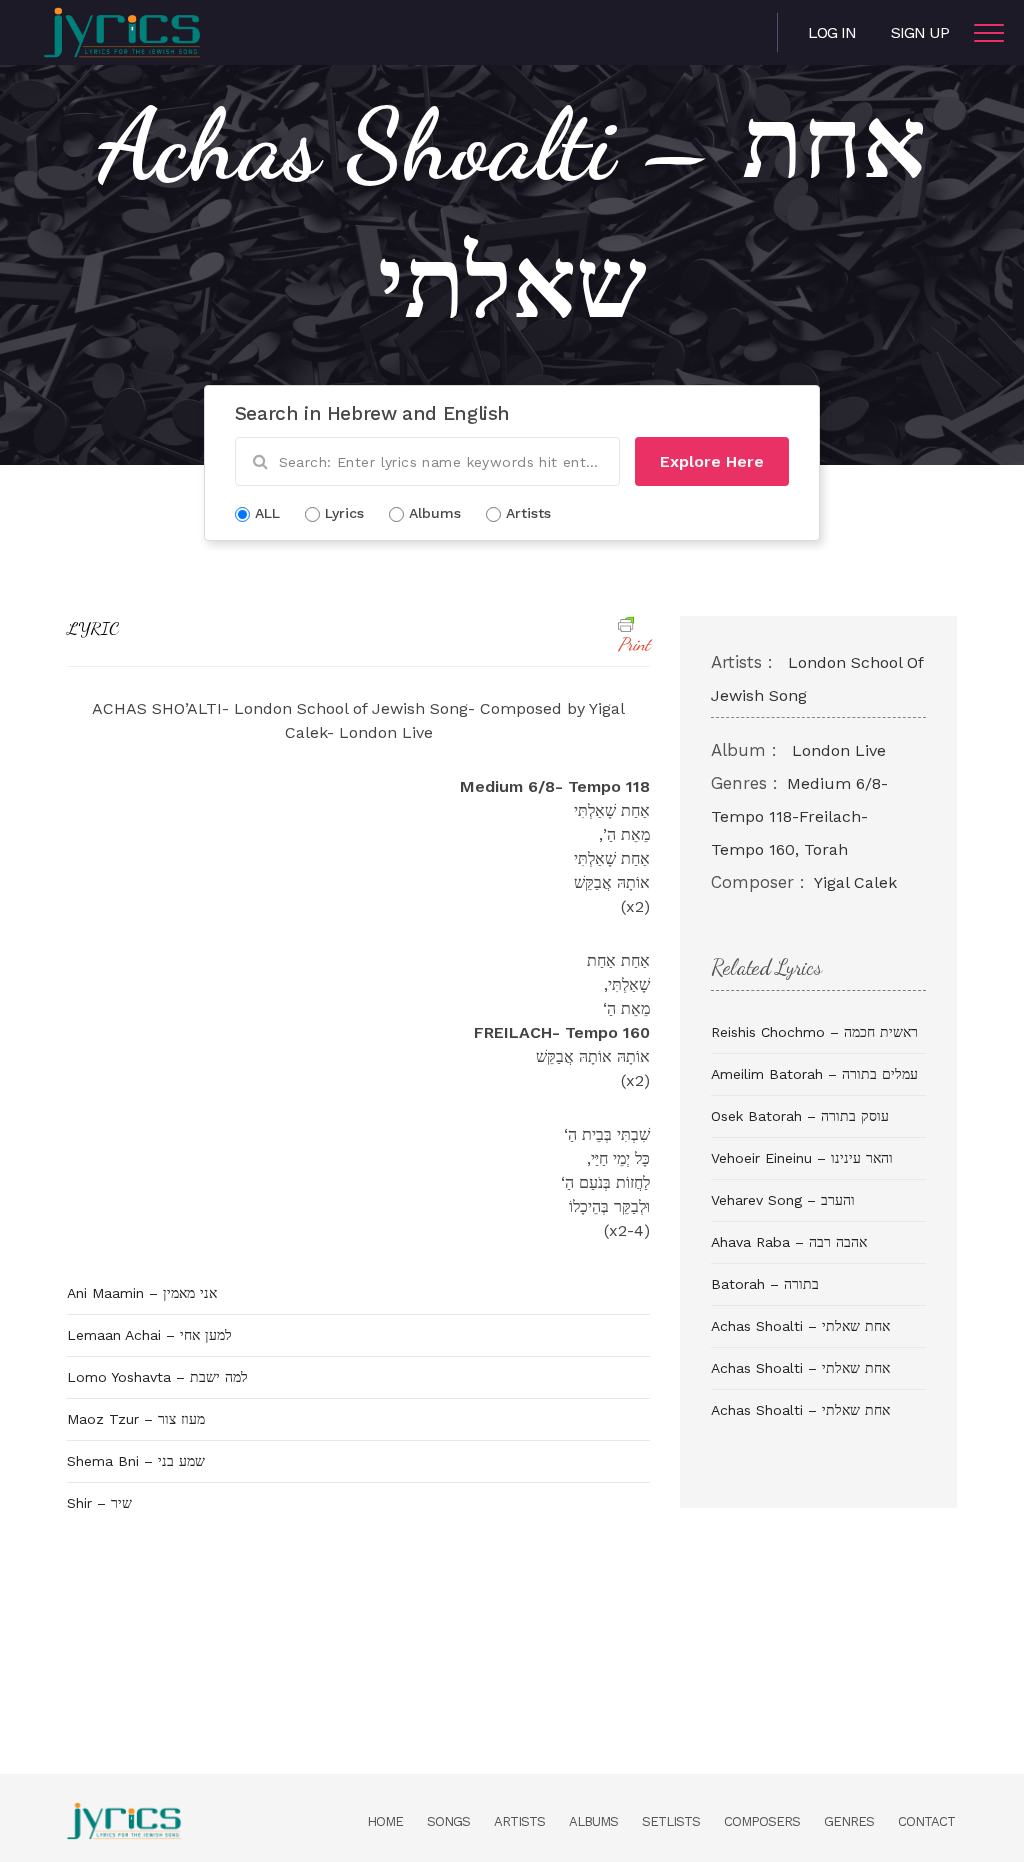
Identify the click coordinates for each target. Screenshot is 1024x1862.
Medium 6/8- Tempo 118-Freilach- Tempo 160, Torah (799, 816)
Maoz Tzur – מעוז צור (136, 1419)
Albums (593, 1821)
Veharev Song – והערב (783, 1200)
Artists (519, 1821)
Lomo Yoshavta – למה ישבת (157, 1377)
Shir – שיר (99, 1503)
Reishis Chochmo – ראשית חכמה (814, 1032)
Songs (448, 1821)
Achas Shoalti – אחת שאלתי (800, 1326)
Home (385, 1821)
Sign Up (920, 32)
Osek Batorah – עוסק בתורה (800, 1116)
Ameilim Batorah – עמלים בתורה (814, 1074)
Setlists (671, 1821)
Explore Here (712, 461)
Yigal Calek (855, 882)
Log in (832, 32)
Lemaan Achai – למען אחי (149, 1335)
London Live (839, 750)
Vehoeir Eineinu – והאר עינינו (802, 1158)
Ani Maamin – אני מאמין (142, 1293)
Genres (849, 1821)
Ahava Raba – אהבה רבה (789, 1242)
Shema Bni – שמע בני (136, 1461)
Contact (926, 1821)
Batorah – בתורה (765, 1284)
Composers (762, 1821)
